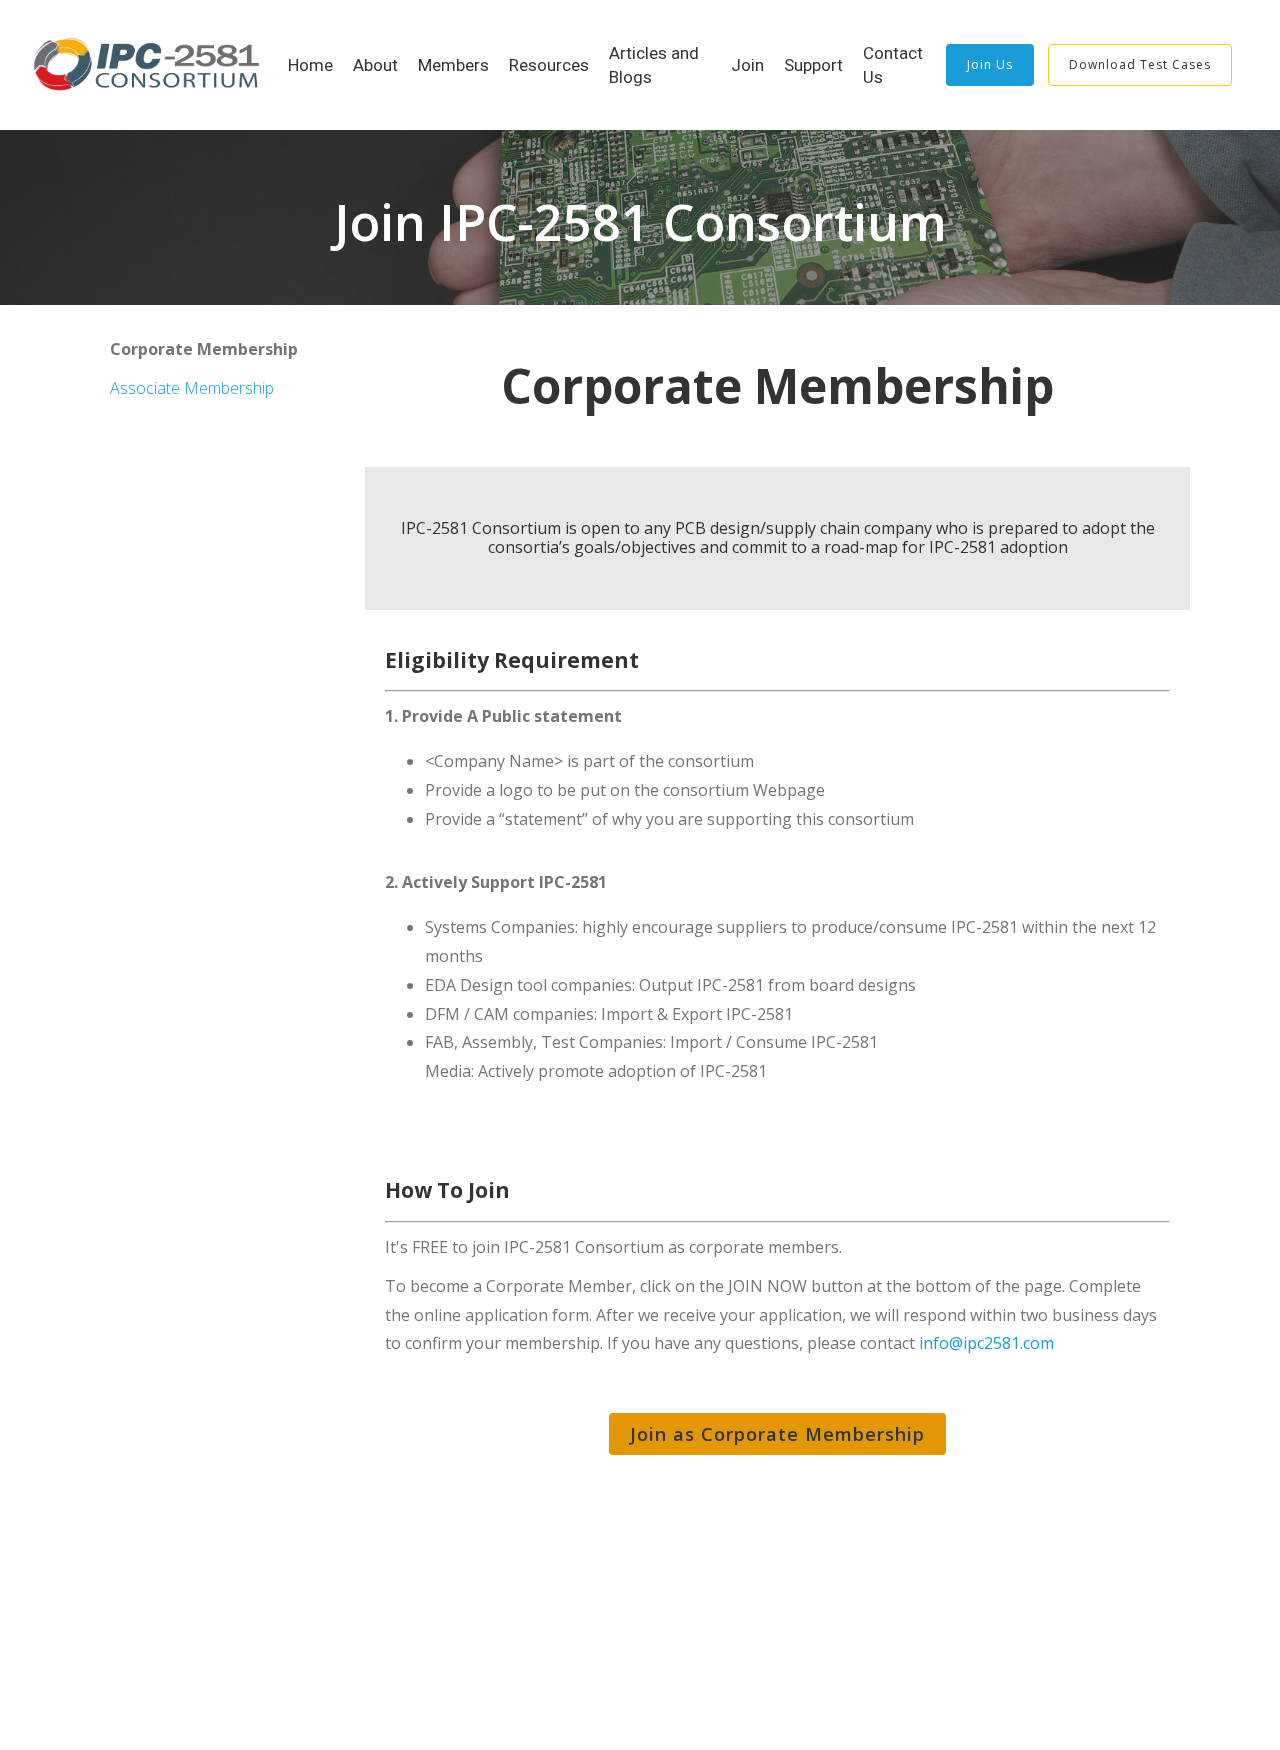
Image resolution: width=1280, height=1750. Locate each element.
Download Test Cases (1140, 64)
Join (747, 65)
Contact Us (893, 65)
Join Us (990, 64)
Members (453, 65)
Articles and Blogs (654, 65)
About (375, 65)
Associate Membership (192, 388)
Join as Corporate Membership (777, 1434)
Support (813, 65)
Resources (549, 65)
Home (310, 65)
